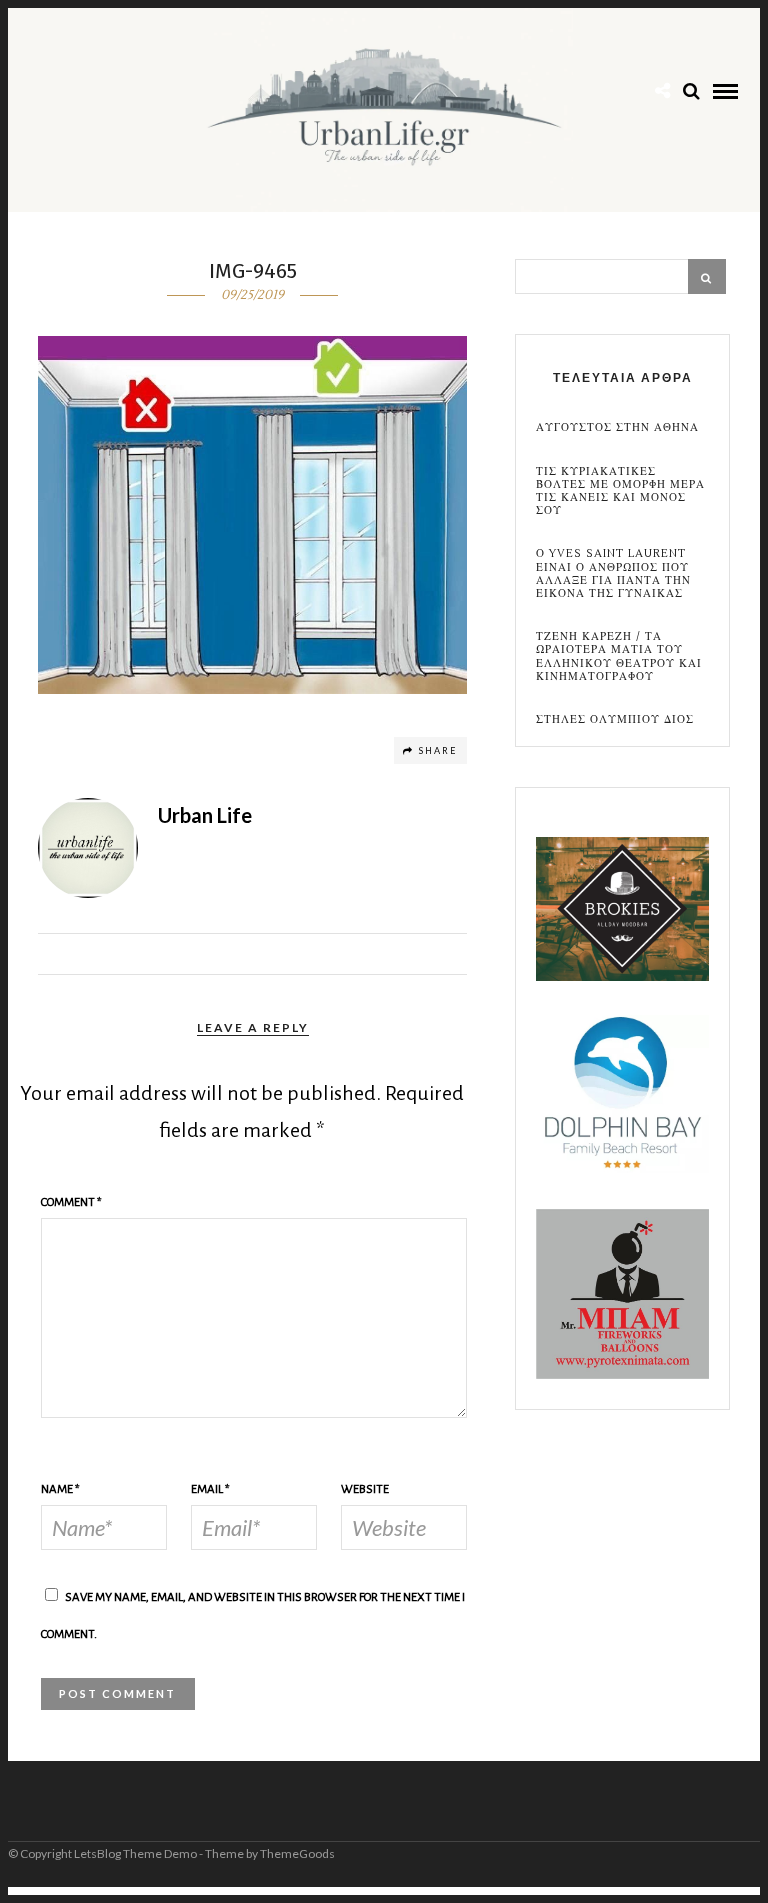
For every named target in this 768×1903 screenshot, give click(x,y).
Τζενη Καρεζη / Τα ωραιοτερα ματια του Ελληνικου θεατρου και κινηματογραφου (619, 656)
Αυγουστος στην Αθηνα (617, 427)
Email (210, 1489)
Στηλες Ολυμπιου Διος (615, 719)
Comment (71, 1202)
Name (60, 1489)
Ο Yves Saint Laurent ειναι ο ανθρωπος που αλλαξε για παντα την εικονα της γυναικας (613, 573)
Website (365, 1489)
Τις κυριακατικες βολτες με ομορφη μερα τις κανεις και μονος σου (620, 491)
